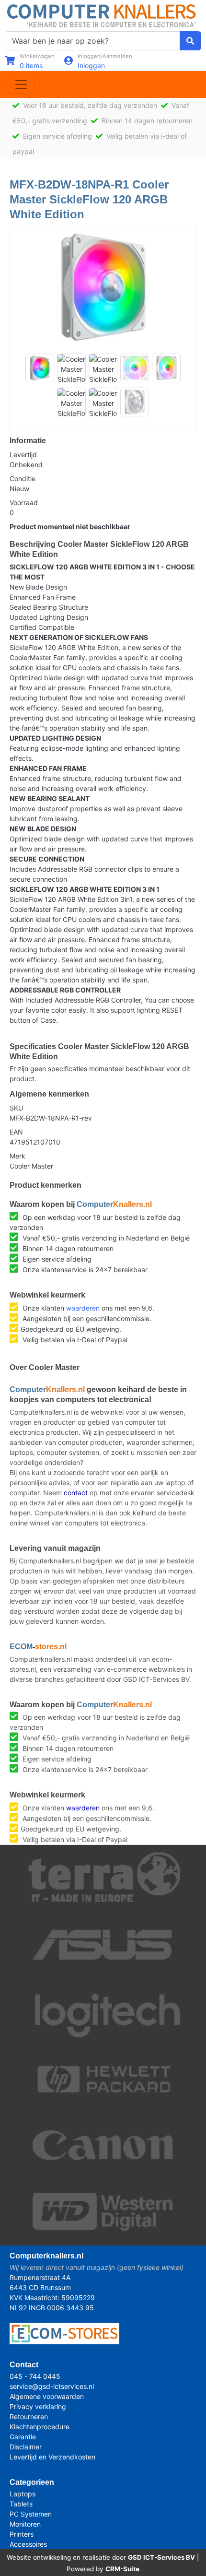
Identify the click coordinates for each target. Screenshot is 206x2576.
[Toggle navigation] (21, 84)
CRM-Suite (122, 2569)
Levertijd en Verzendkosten (52, 2457)
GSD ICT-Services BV (161, 2557)
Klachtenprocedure (40, 2427)
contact (76, 1493)
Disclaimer (26, 2447)
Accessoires (28, 2544)
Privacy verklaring (38, 2406)
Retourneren (29, 2416)
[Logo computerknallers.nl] (103, 15)
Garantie (23, 2437)
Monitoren (25, 2524)
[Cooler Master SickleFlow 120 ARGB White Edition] (103, 287)
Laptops (23, 2494)
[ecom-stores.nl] (64, 2333)
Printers (22, 2534)
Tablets (21, 2504)
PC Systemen (31, 2514)
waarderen (83, 1308)
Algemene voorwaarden (47, 2396)
